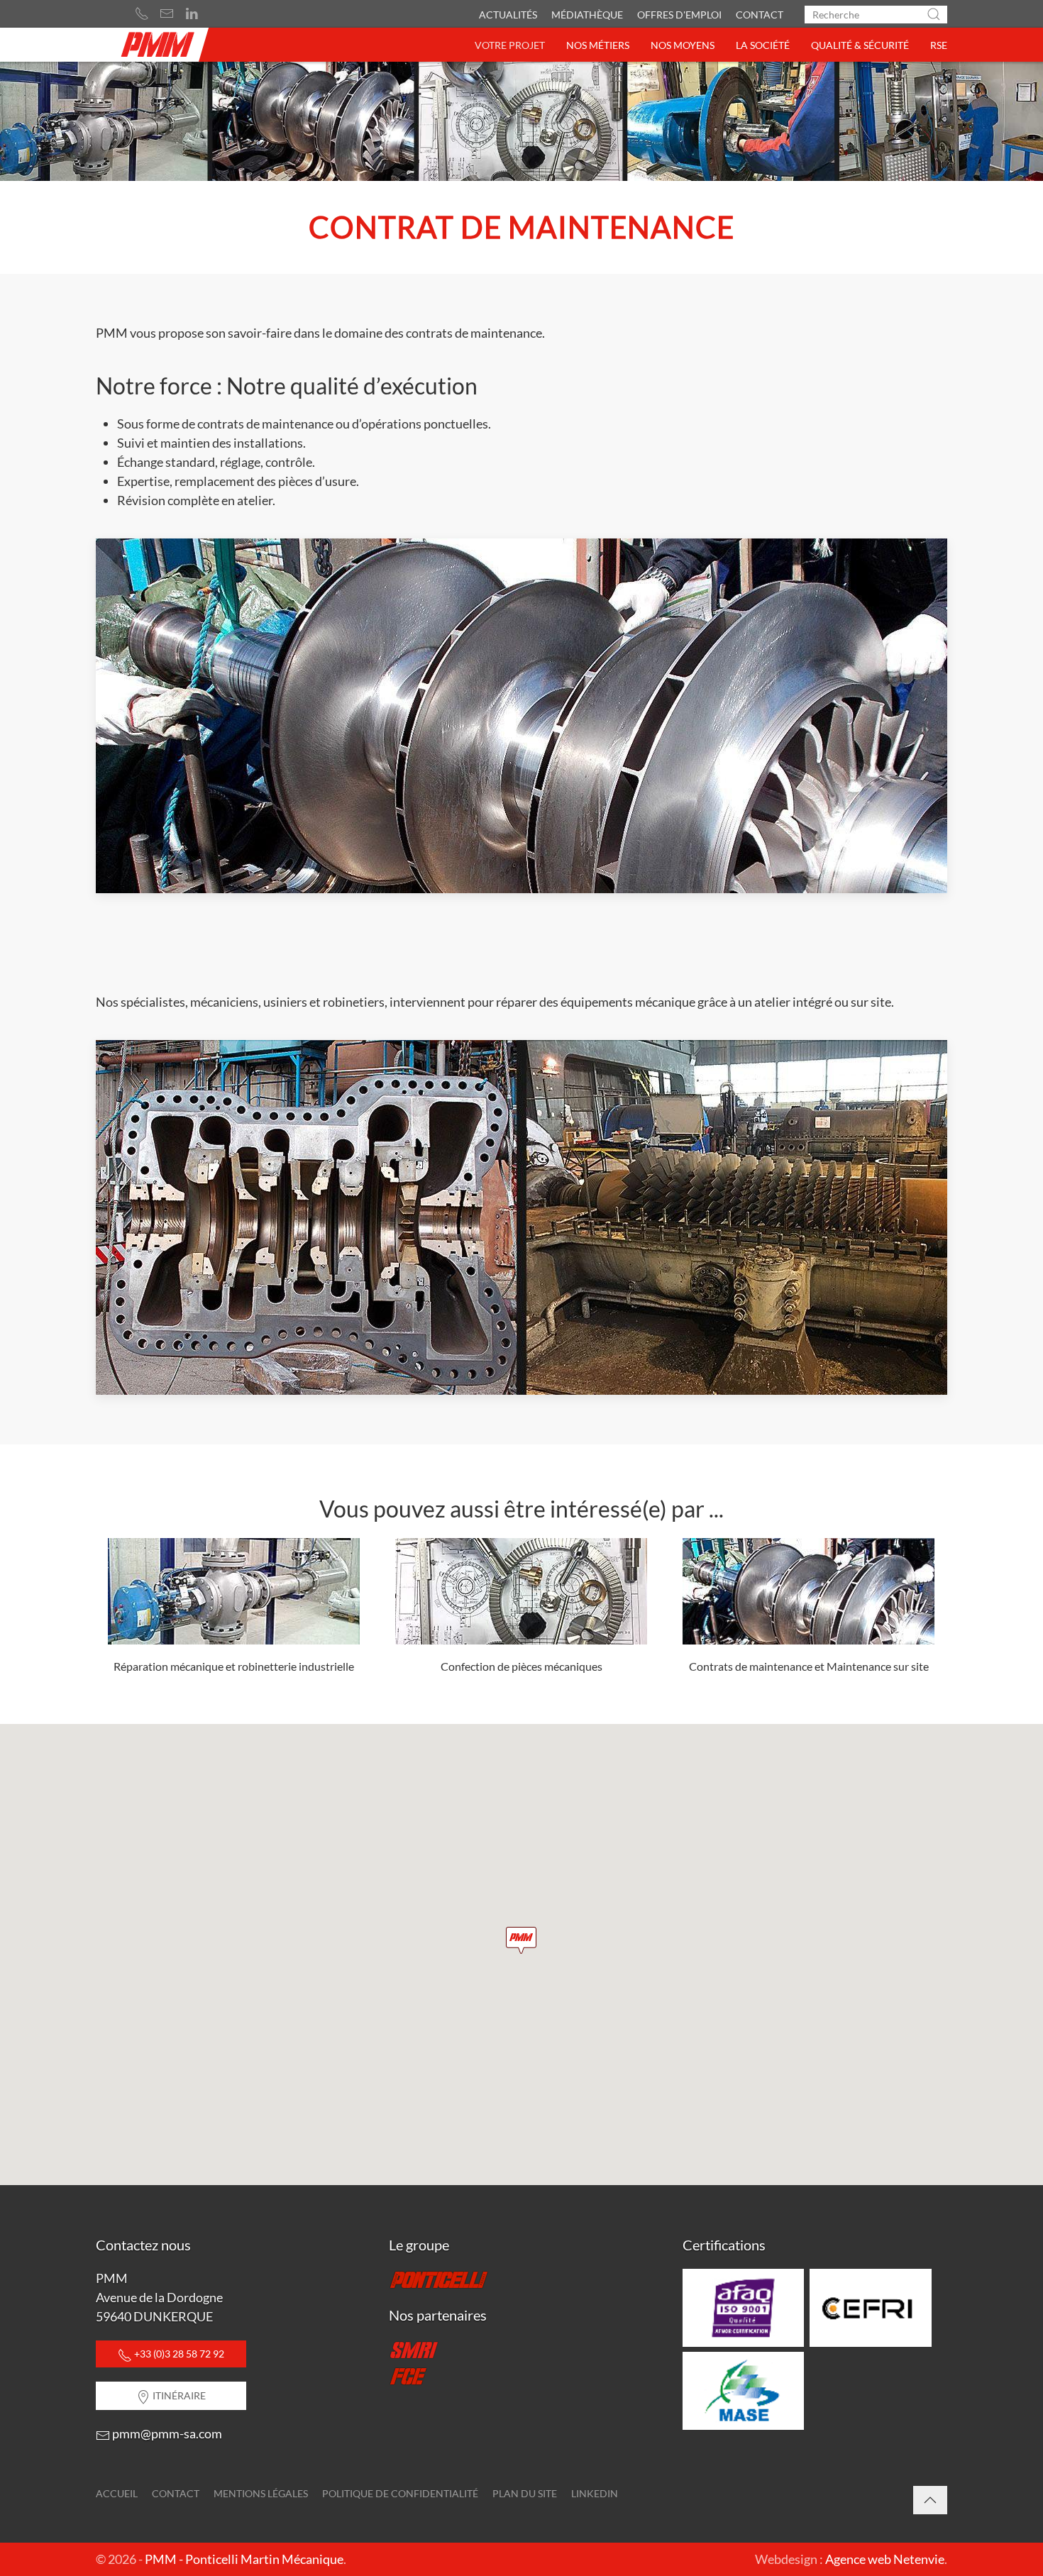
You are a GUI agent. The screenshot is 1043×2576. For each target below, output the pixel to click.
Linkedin (595, 2493)
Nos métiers (598, 45)
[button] (521, 1940)
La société (763, 45)
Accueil (117, 2493)
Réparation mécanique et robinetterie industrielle (234, 1666)
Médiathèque (587, 15)
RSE (939, 45)
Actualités (508, 15)
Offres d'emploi (679, 15)
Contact (760, 15)
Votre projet (510, 45)
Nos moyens (683, 45)
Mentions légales (261, 2493)
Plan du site (525, 2493)
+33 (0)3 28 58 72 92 (178, 2354)
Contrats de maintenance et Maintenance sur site (809, 1666)
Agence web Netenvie (885, 2559)
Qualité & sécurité (860, 45)
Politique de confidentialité (400, 2493)
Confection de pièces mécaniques (521, 1666)
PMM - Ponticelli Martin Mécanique (244, 2559)
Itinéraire (178, 2395)
